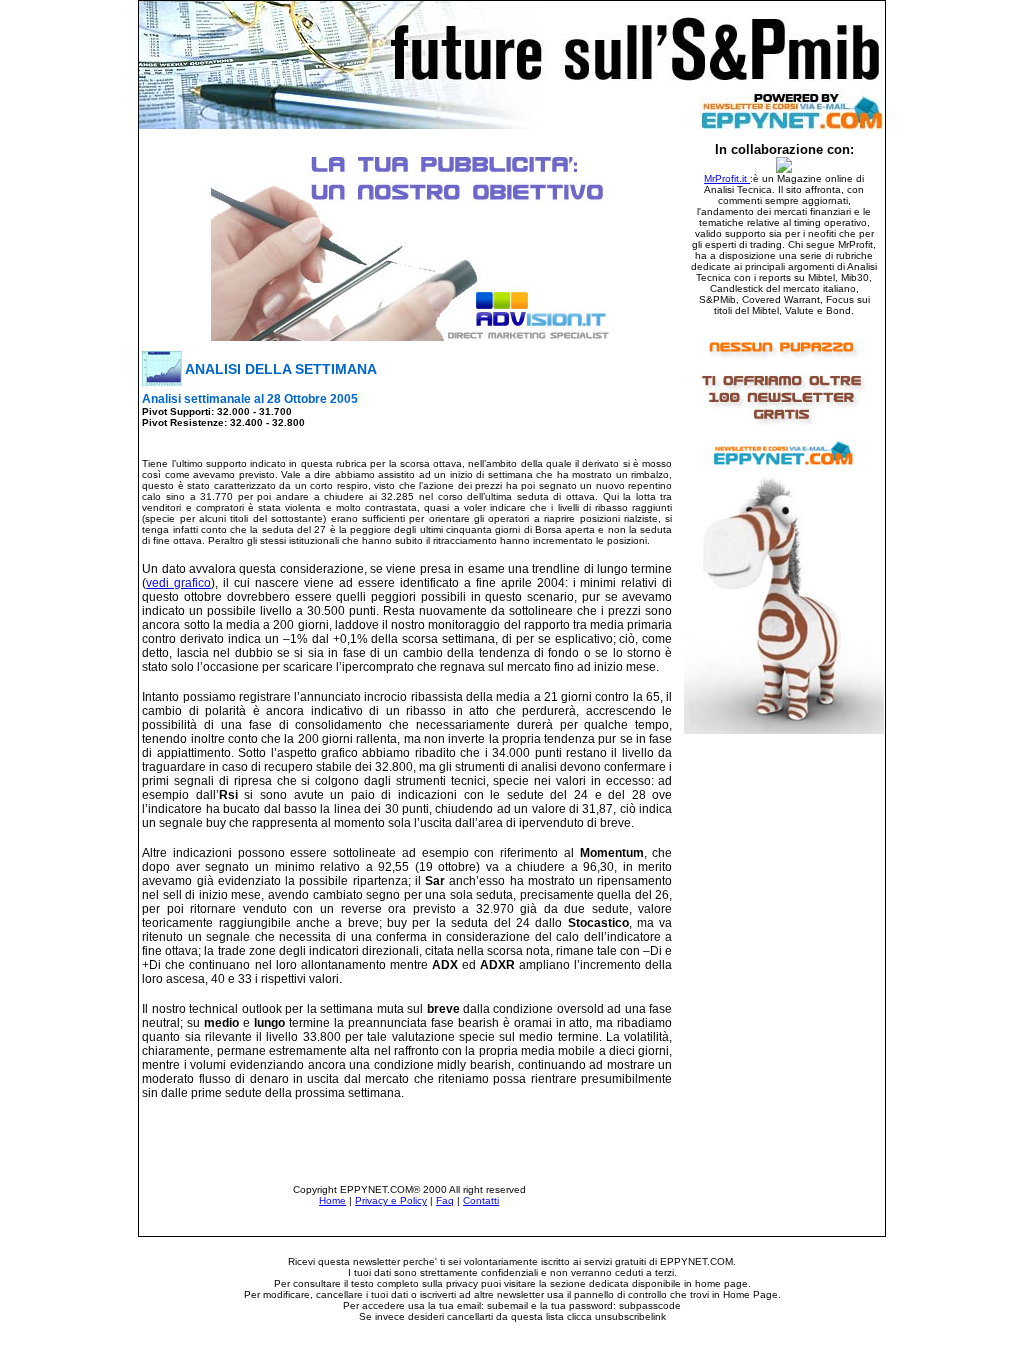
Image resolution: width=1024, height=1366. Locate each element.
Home (332, 1200)
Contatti (481, 1200)
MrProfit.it (727, 178)
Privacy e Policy (391, 1200)
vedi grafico (178, 583)
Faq (445, 1200)
